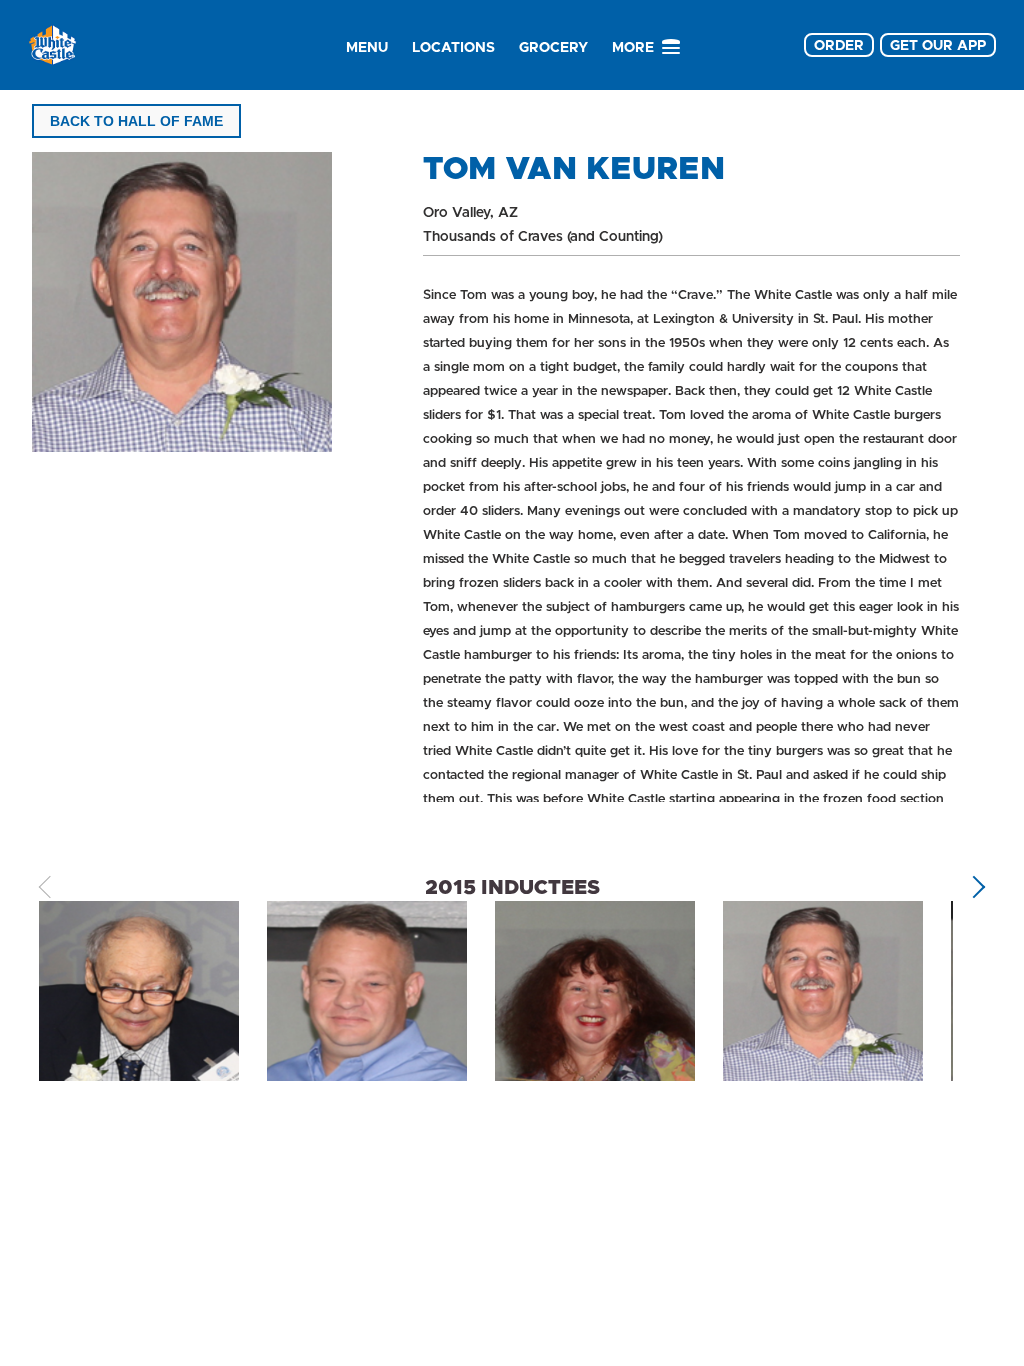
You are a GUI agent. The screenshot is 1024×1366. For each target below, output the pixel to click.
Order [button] (839, 45)
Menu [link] (367, 47)
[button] (974, 886)
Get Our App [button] (938, 45)
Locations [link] (453, 47)
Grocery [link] (553, 47)
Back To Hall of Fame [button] (136, 121)
